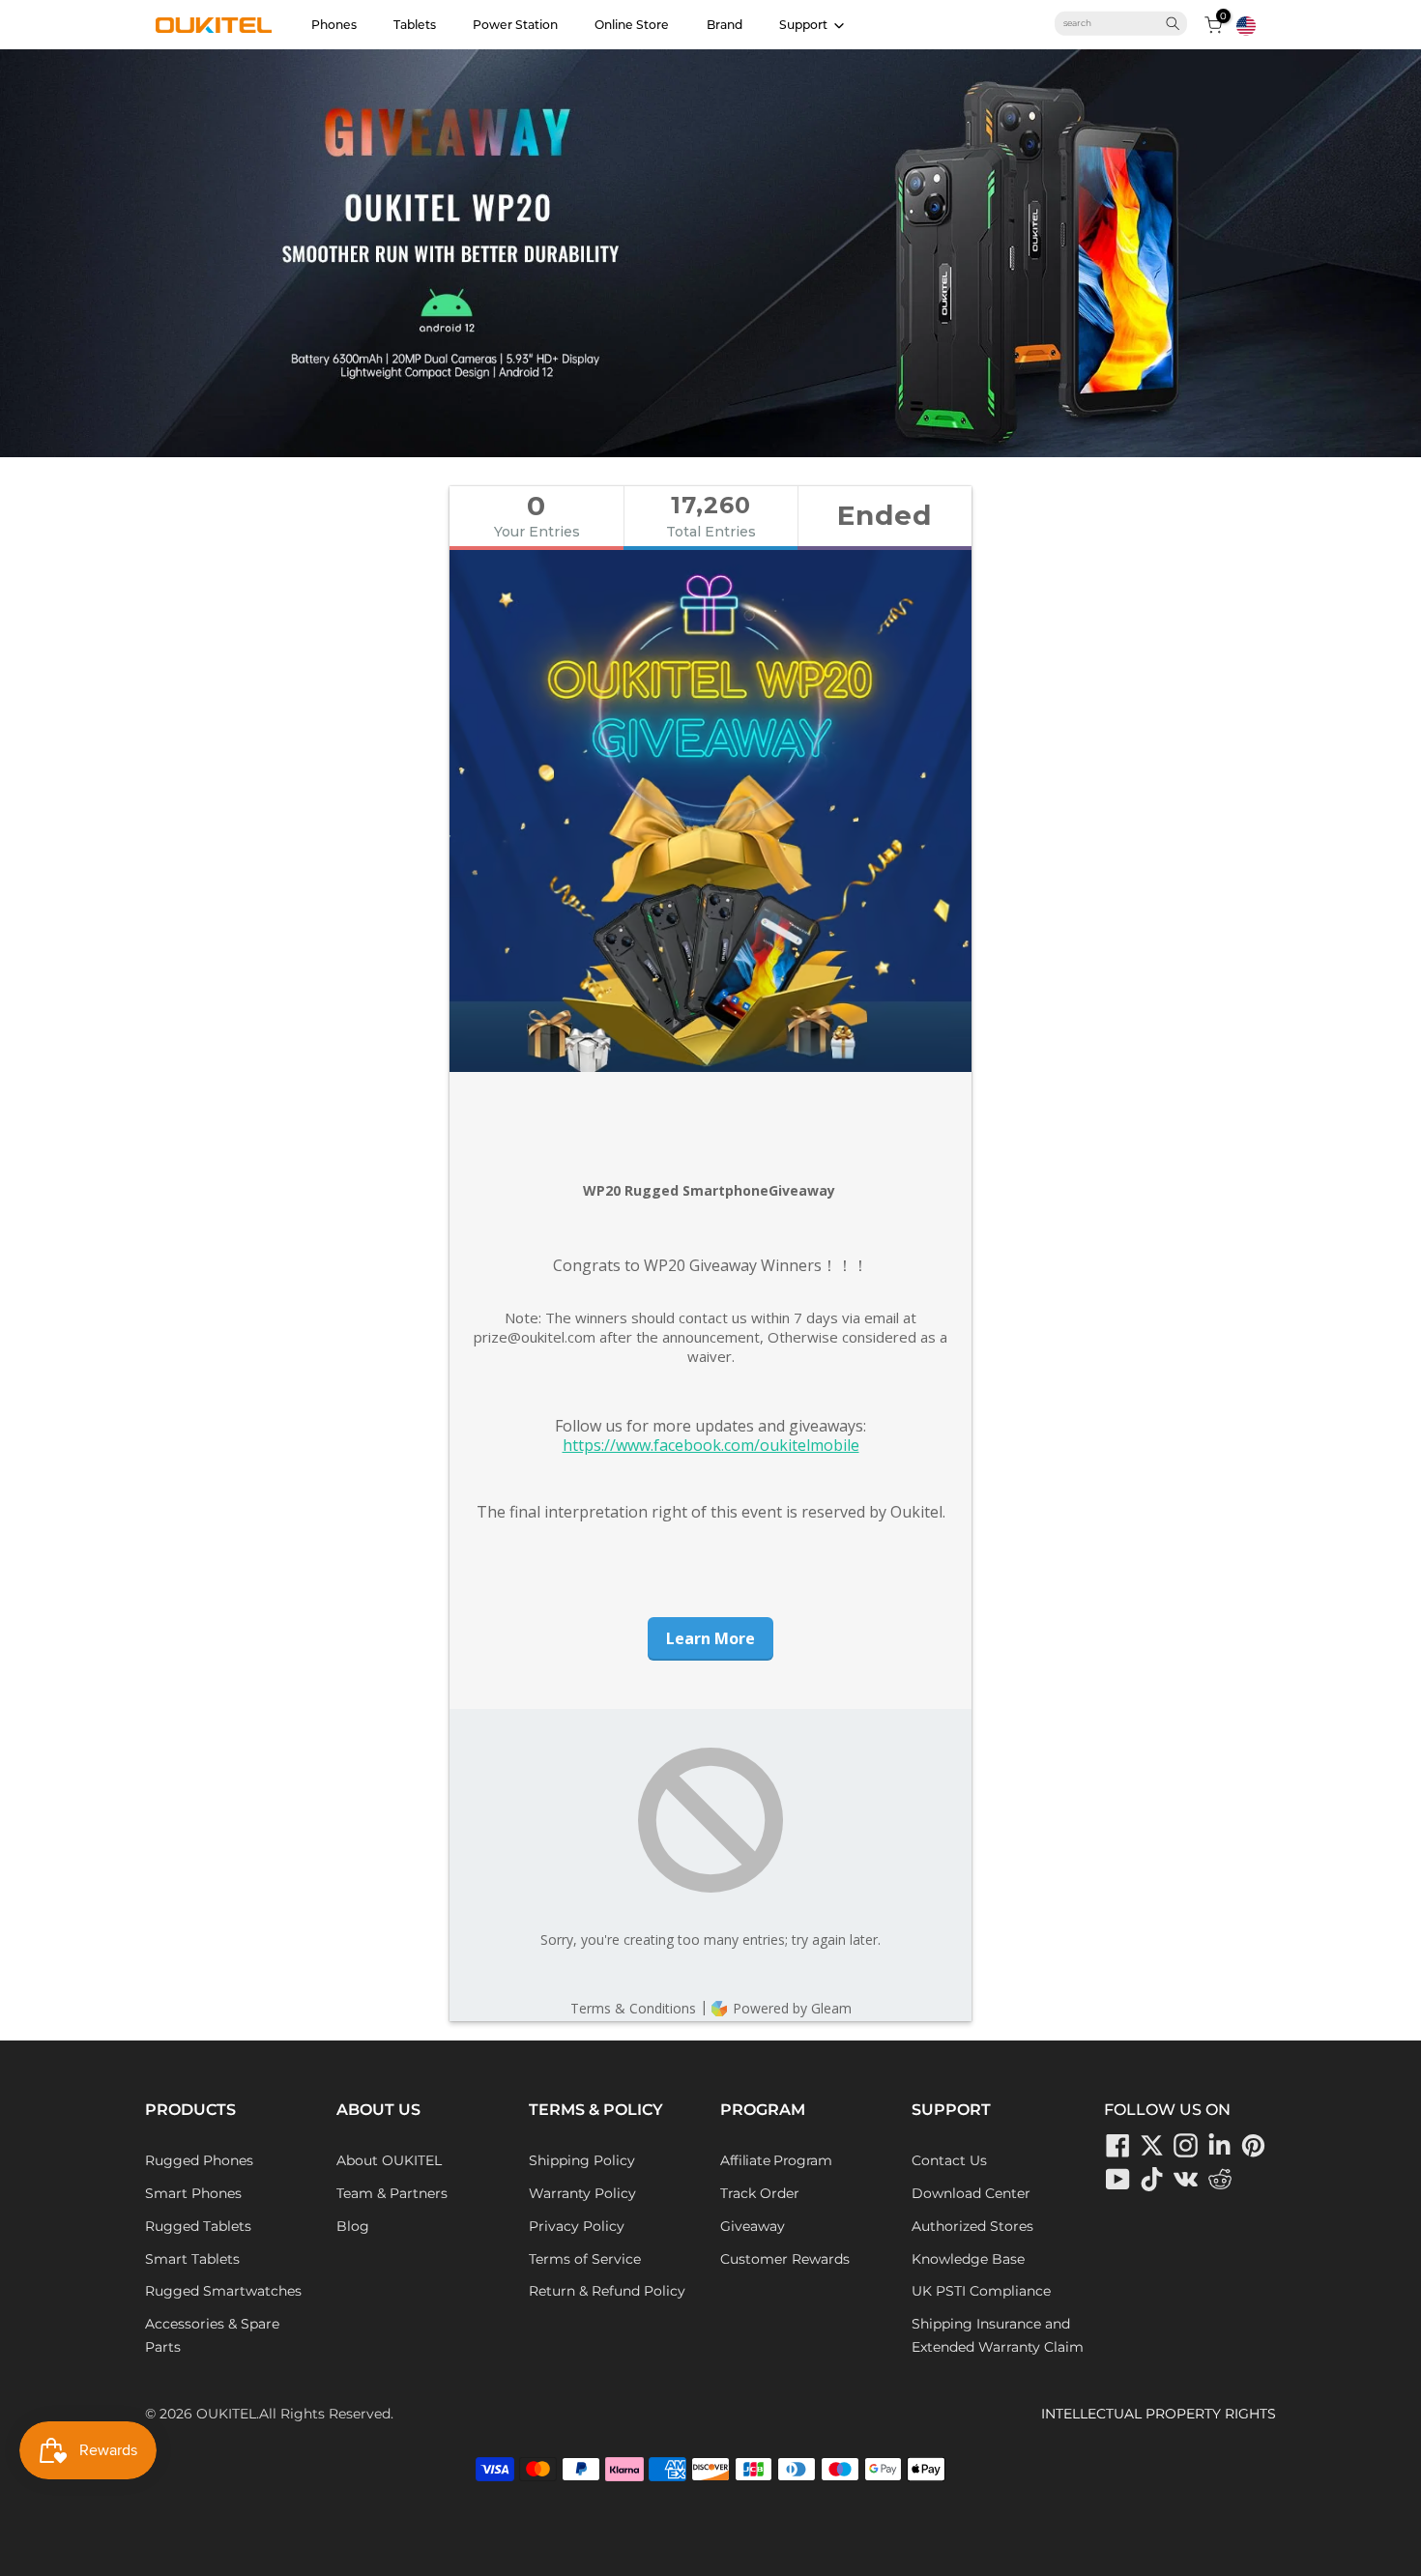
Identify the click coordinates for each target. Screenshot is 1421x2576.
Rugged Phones (199, 2160)
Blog (353, 2226)
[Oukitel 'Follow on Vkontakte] (1186, 2179)
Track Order (760, 2193)
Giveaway (753, 2226)
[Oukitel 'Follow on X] (1152, 2145)
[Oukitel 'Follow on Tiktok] (1152, 2179)
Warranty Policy (582, 2193)
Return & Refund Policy (607, 2291)
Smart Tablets (192, 2259)
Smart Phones (193, 2193)
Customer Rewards (785, 2259)
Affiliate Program (776, 2160)
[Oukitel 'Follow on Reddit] (1220, 2179)
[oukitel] (214, 25)
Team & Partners (392, 2193)
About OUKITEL (389, 2160)
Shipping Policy (582, 2160)
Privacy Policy (577, 2226)
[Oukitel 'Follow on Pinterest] (1254, 2145)
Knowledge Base (968, 2259)
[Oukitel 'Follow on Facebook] (1118, 2145)
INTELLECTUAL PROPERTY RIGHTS (1159, 2414)
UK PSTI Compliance (981, 2291)
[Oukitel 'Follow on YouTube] (1118, 2179)
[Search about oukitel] (1114, 23)
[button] (1246, 26)
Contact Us (949, 2160)
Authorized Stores (972, 2226)
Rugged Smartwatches (223, 2291)
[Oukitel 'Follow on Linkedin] (1220, 2145)
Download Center (971, 2193)
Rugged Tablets (198, 2226)
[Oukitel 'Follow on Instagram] (1186, 2145)
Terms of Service (585, 2259)
